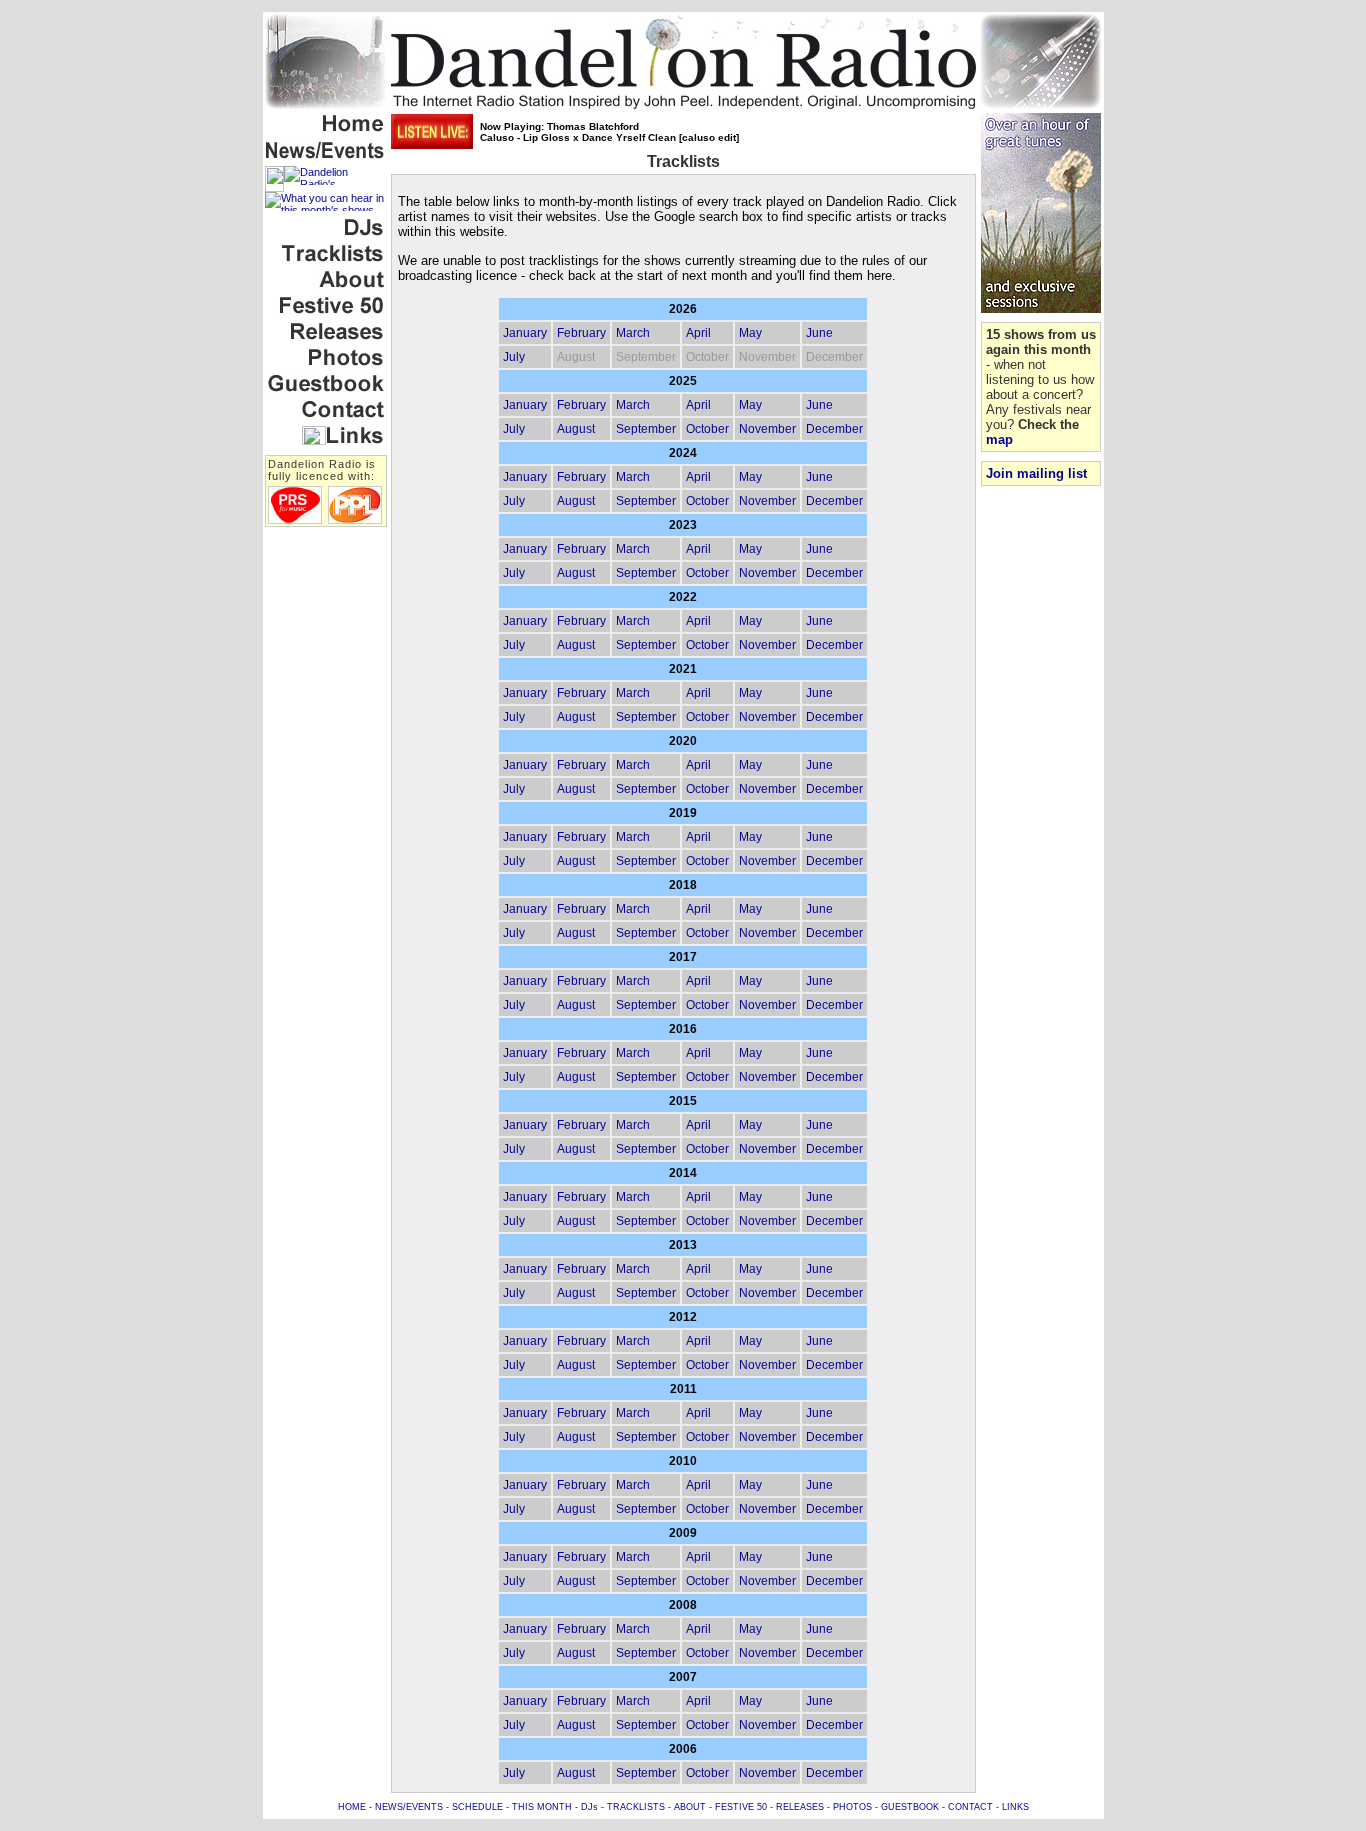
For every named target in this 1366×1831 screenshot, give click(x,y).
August (576, 429)
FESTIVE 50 (741, 1807)
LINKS (1015, 1807)
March (633, 333)
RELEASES (800, 1807)
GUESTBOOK (910, 1807)
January (525, 333)
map (999, 439)
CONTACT (970, 1807)
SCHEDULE (477, 1807)
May (750, 333)
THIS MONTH (542, 1807)
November (767, 429)
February (581, 333)
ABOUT (690, 1807)
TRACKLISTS (636, 1807)
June (819, 333)
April (698, 333)
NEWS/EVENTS (409, 1807)
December (834, 429)
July (514, 357)
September (646, 429)
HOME (352, 1807)
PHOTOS (852, 1807)
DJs (589, 1807)
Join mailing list (1036, 473)
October (707, 429)
